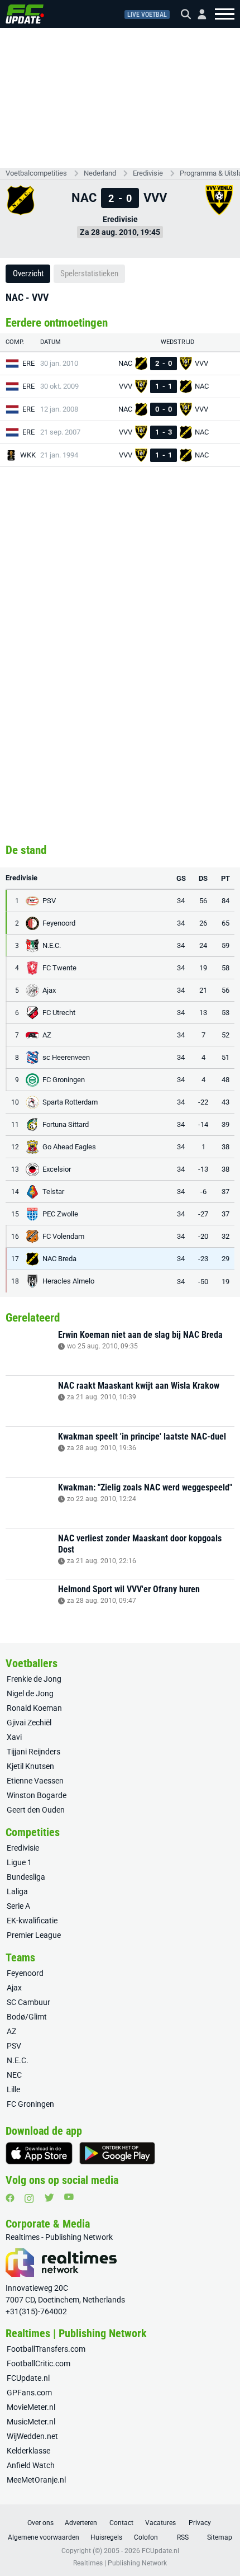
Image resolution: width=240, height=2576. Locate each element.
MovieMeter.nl (31, 2407)
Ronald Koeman (34, 1708)
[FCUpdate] (25, 14)
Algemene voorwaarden (44, 2537)
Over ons (40, 2523)
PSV (14, 2046)
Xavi (14, 1737)
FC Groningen (30, 2104)
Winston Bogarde (37, 1795)
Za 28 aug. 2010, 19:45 (120, 232)
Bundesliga (26, 1877)
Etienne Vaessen (35, 1781)
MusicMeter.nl (31, 2422)
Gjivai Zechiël (29, 1723)
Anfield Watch (31, 2465)
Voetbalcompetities (36, 173)
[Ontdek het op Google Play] (117, 2153)
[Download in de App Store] (39, 2153)
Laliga (17, 1891)
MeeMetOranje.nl (36, 2480)
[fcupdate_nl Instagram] (29, 2198)
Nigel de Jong (30, 1693)
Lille (13, 2089)
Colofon (146, 2537)
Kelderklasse (28, 2451)
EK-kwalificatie (32, 1921)
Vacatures (160, 2523)
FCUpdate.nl (28, 2378)
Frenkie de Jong (34, 1679)
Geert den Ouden (36, 1810)
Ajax (14, 1988)
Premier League (34, 1935)
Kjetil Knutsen (30, 1766)
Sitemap (220, 2537)
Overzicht (28, 273)
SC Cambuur (28, 2002)
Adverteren (81, 2523)
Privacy (200, 2523)
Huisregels (106, 2537)
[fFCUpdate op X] (49, 2198)
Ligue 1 (19, 1862)
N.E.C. (18, 2060)
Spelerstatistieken (89, 273)
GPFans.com (29, 2393)
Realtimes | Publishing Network (120, 2563)
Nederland (100, 173)
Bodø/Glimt (27, 2017)
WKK (28, 455)
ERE (28, 363)
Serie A (18, 1906)
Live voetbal (147, 15)
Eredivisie (148, 173)
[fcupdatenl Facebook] (10, 2198)
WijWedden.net (32, 2436)
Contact (121, 2523)
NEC (14, 2075)
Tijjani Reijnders (33, 1752)
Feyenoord (25, 1973)
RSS (183, 2537)
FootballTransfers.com (46, 2349)
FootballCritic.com (39, 2363)
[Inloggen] (198, 14)
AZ (11, 2031)
